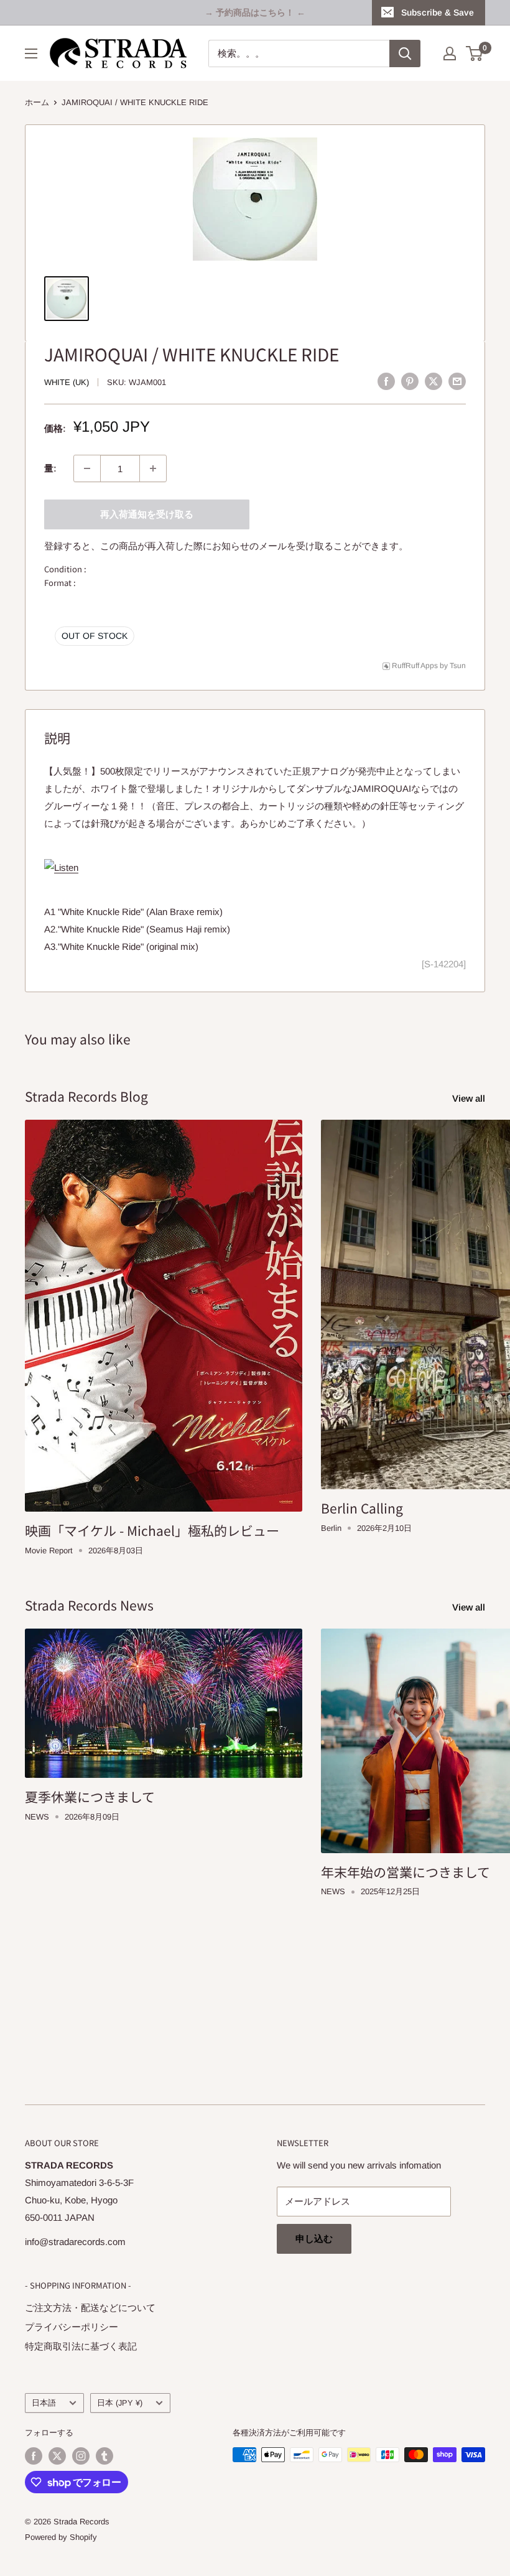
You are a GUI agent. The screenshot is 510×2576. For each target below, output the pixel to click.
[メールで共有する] (457, 381)
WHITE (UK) (67, 382)
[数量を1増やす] (153, 468)
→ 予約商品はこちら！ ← (255, 12)
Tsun (458, 666)
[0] (475, 53)
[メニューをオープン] (31, 53)
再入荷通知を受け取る (147, 514)
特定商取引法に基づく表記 (81, 2346)
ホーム (37, 102)
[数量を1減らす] (87, 468)
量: (50, 468)
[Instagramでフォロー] (81, 2456)
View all (470, 1098)
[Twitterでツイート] (433, 381)
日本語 (44, 2403)
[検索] (405, 53)
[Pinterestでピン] (410, 381)
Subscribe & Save (438, 12)
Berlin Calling (362, 1508)
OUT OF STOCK (95, 636)
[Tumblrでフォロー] (104, 2456)
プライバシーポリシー (72, 2327)
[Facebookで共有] (386, 381)
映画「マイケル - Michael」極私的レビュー (152, 1530)
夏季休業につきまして (90, 1797)
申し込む (314, 2239)
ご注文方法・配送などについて (90, 2308)
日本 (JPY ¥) (120, 2403)
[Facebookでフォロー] (34, 2456)
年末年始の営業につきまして (406, 1872)
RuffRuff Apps (415, 666)
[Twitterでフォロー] (57, 2456)
